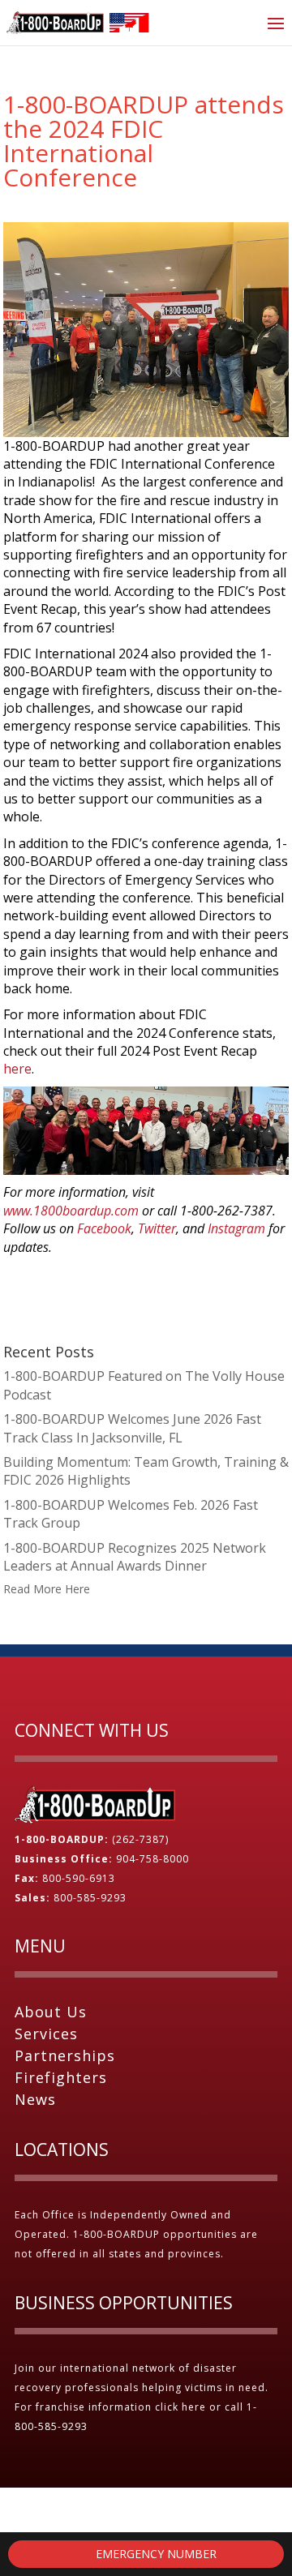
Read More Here (47, 1589)
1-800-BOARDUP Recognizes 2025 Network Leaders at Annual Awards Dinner (135, 1557)
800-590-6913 (79, 1878)
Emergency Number (155, 2554)
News (35, 2099)
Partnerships (65, 2055)
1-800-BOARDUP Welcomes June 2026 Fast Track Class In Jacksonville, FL (132, 1428)
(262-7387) (140, 1839)
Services (46, 2034)
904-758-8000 (152, 1859)
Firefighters (61, 2077)
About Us (51, 2012)
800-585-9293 (90, 1898)
